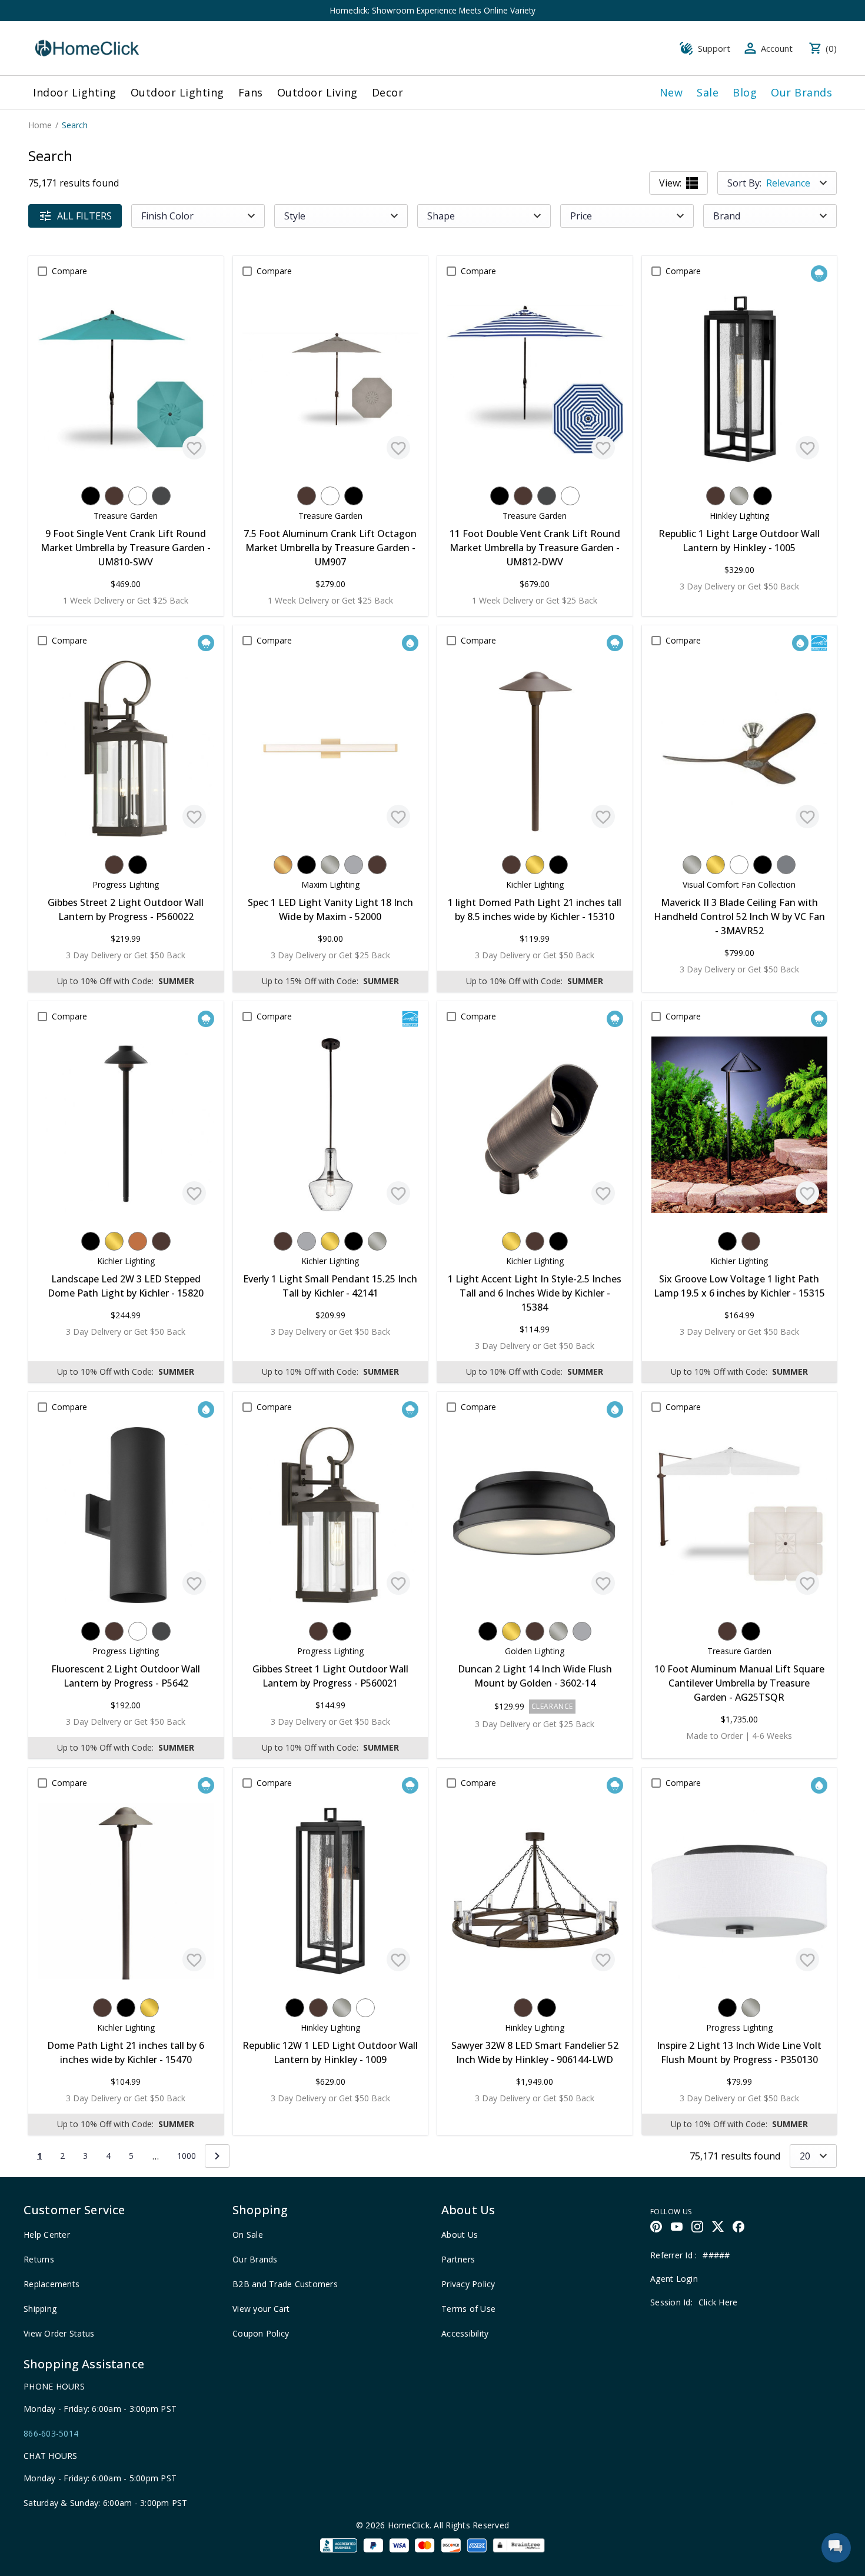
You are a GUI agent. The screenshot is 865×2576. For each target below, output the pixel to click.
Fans (251, 92)
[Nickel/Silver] (739, 496)
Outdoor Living (317, 92)
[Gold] (283, 865)
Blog (745, 92)
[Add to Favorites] (194, 448)
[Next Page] (217, 2156)
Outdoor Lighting (177, 92)
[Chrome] (354, 865)
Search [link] (75, 125)
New (671, 92)
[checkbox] (42, 271)
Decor (388, 92)
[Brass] (535, 865)
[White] (138, 496)
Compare (69, 271)
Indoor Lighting (75, 92)
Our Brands (801, 92)
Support (714, 48)
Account (777, 48)
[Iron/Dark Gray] (161, 496)
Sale (708, 92)
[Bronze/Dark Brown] (114, 496)
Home (40, 125)
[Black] (91, 496)
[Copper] (138, 1241)
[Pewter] (786, 865)
